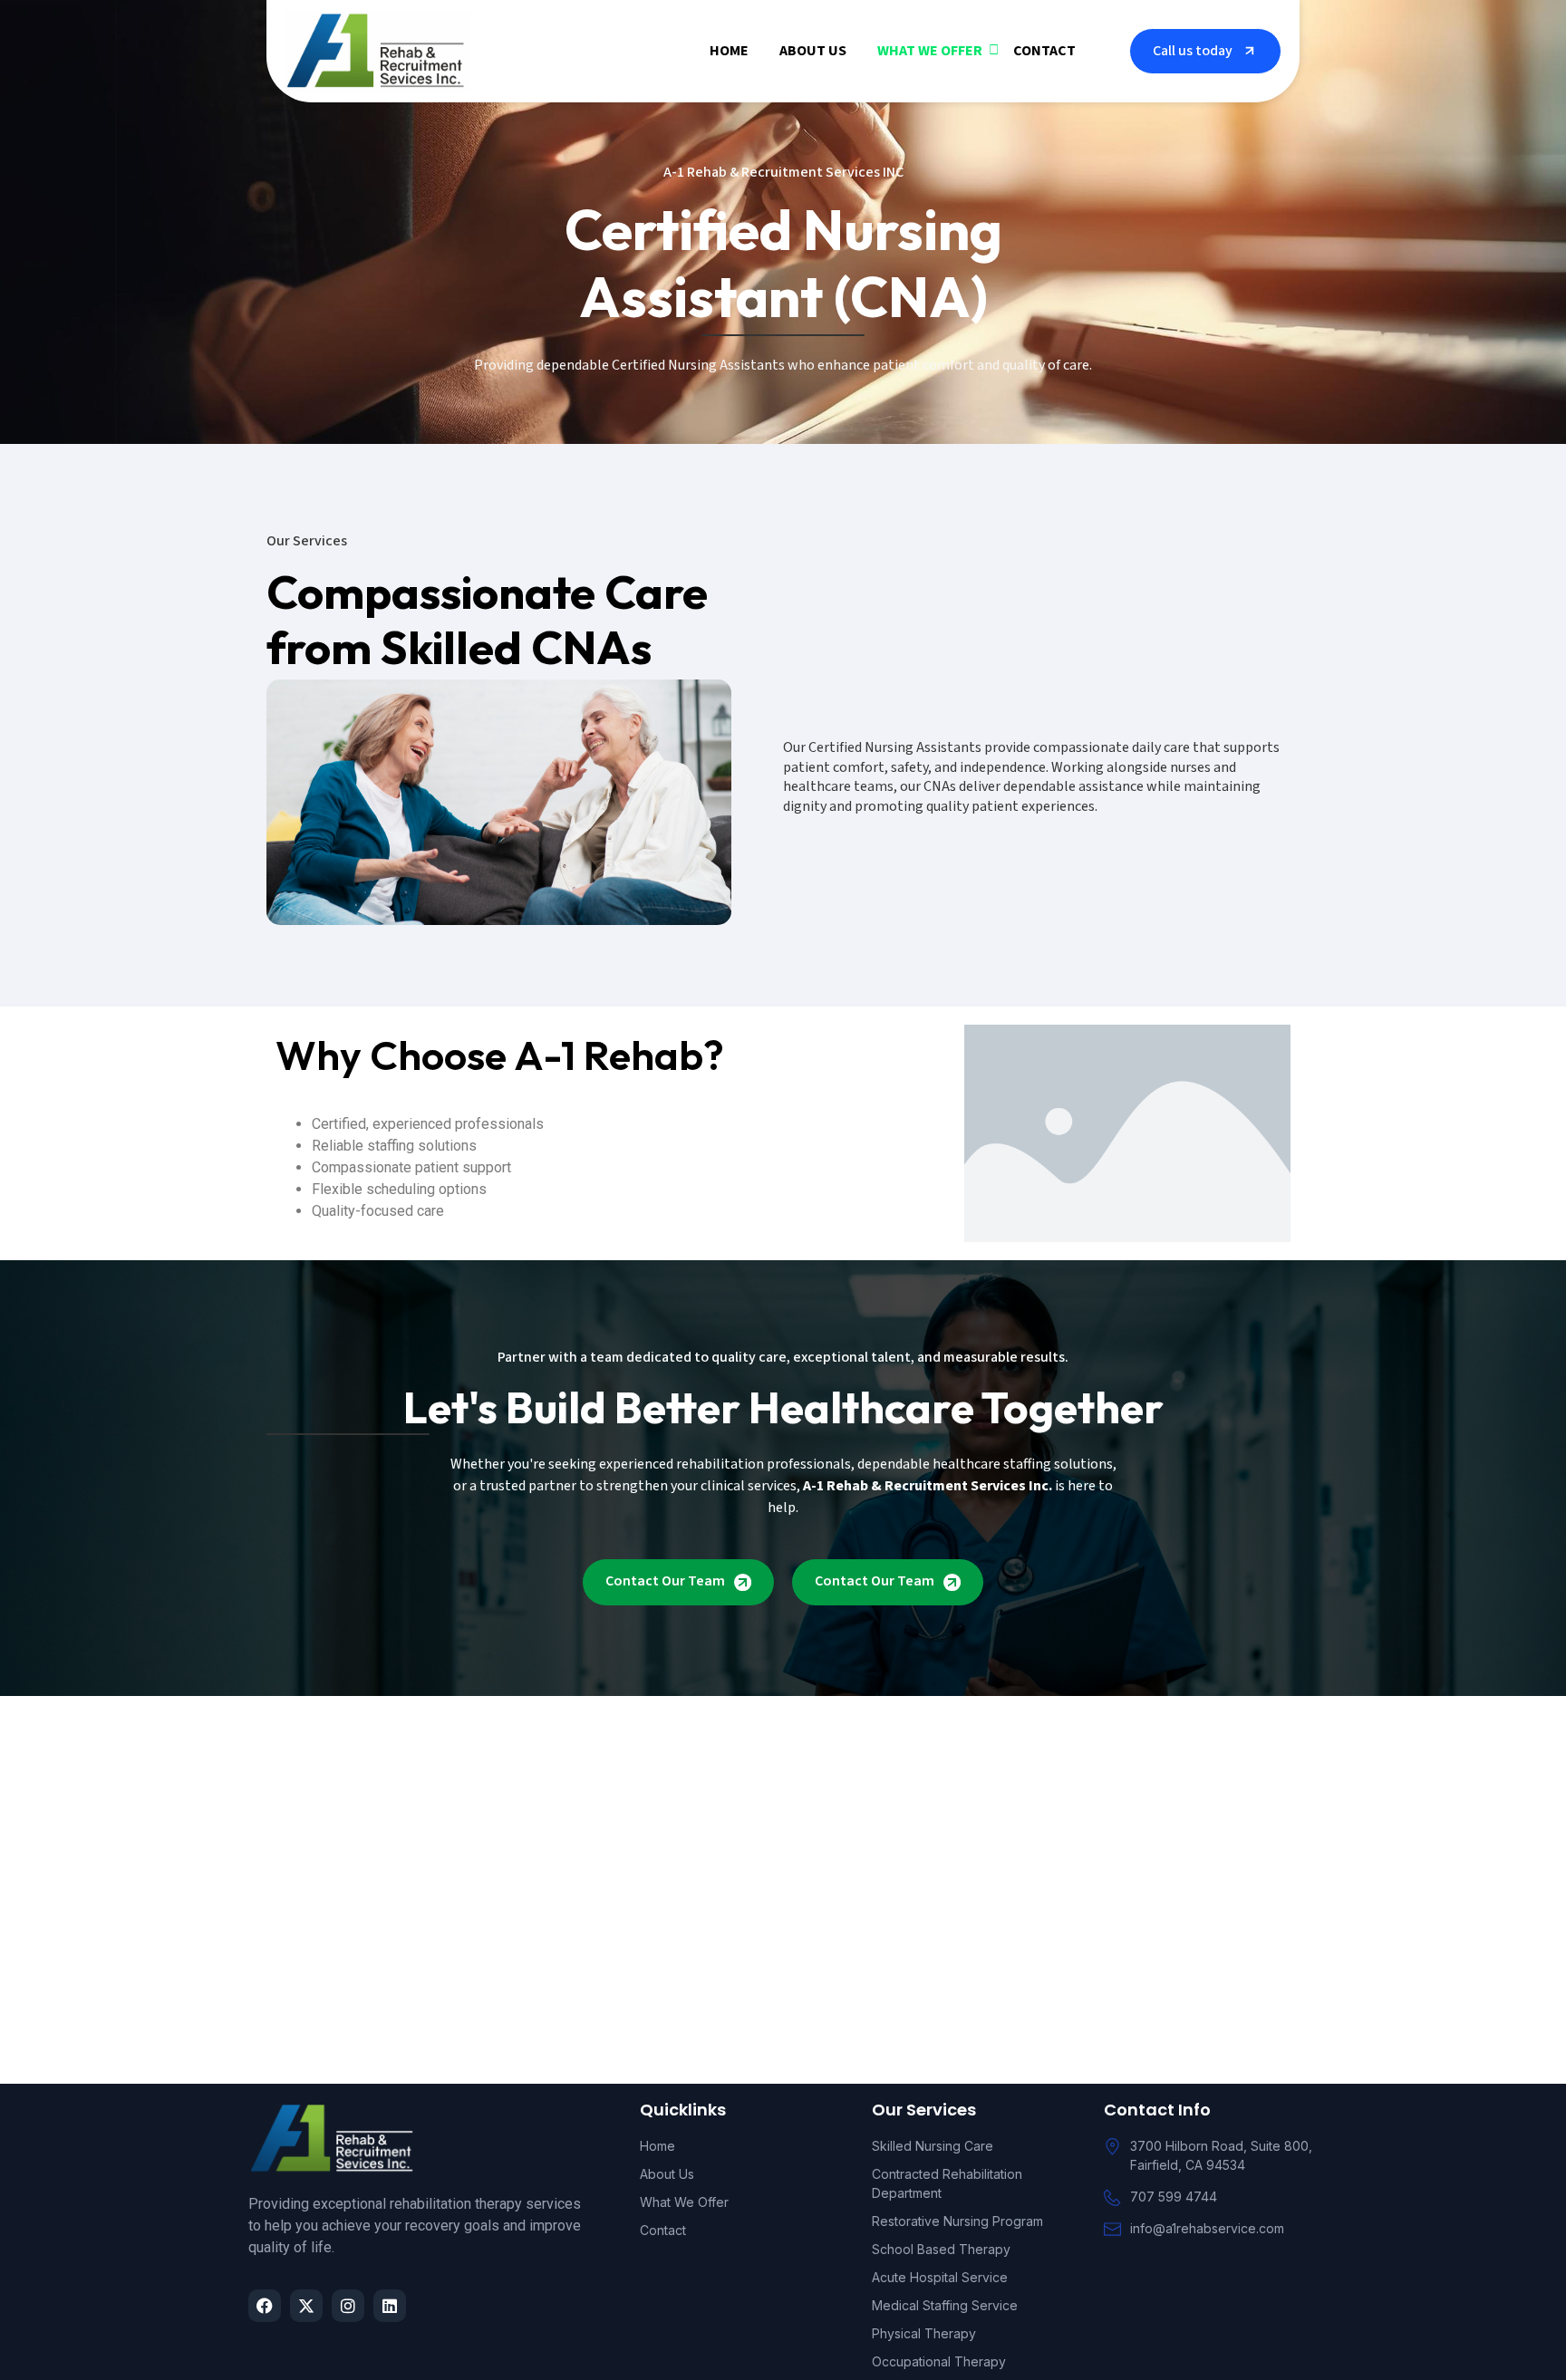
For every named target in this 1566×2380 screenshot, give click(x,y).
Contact (1044, 51)
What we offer (930, 51)
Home (729, 51)
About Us (813, 51)
